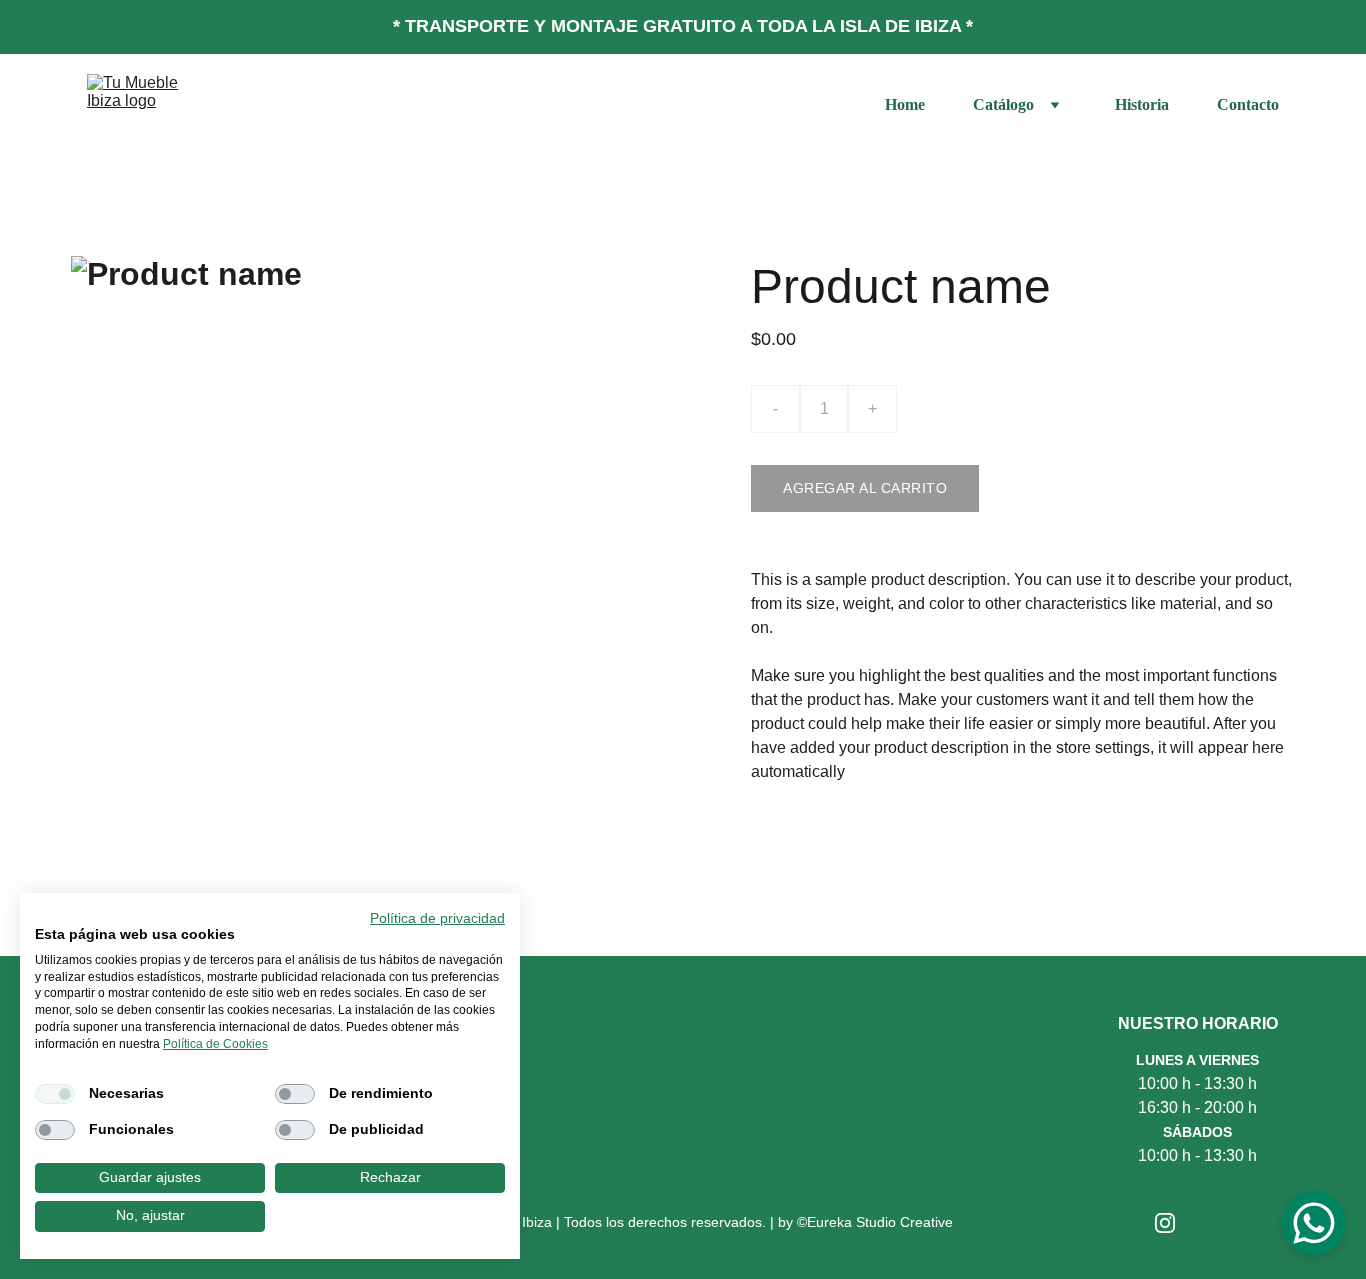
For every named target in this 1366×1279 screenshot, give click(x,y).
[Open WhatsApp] (1314, 1223)
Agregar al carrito (865, 488)
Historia (1142, 104)
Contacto (1248, 104)
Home (905, 104)
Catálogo (1003, 104)
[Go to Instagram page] (1165, 1223)
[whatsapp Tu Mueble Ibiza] (1224, 1226)
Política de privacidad (437, 918)
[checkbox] (55, 1094)
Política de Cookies (215, 1044)
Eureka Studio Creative (880, 1222)
